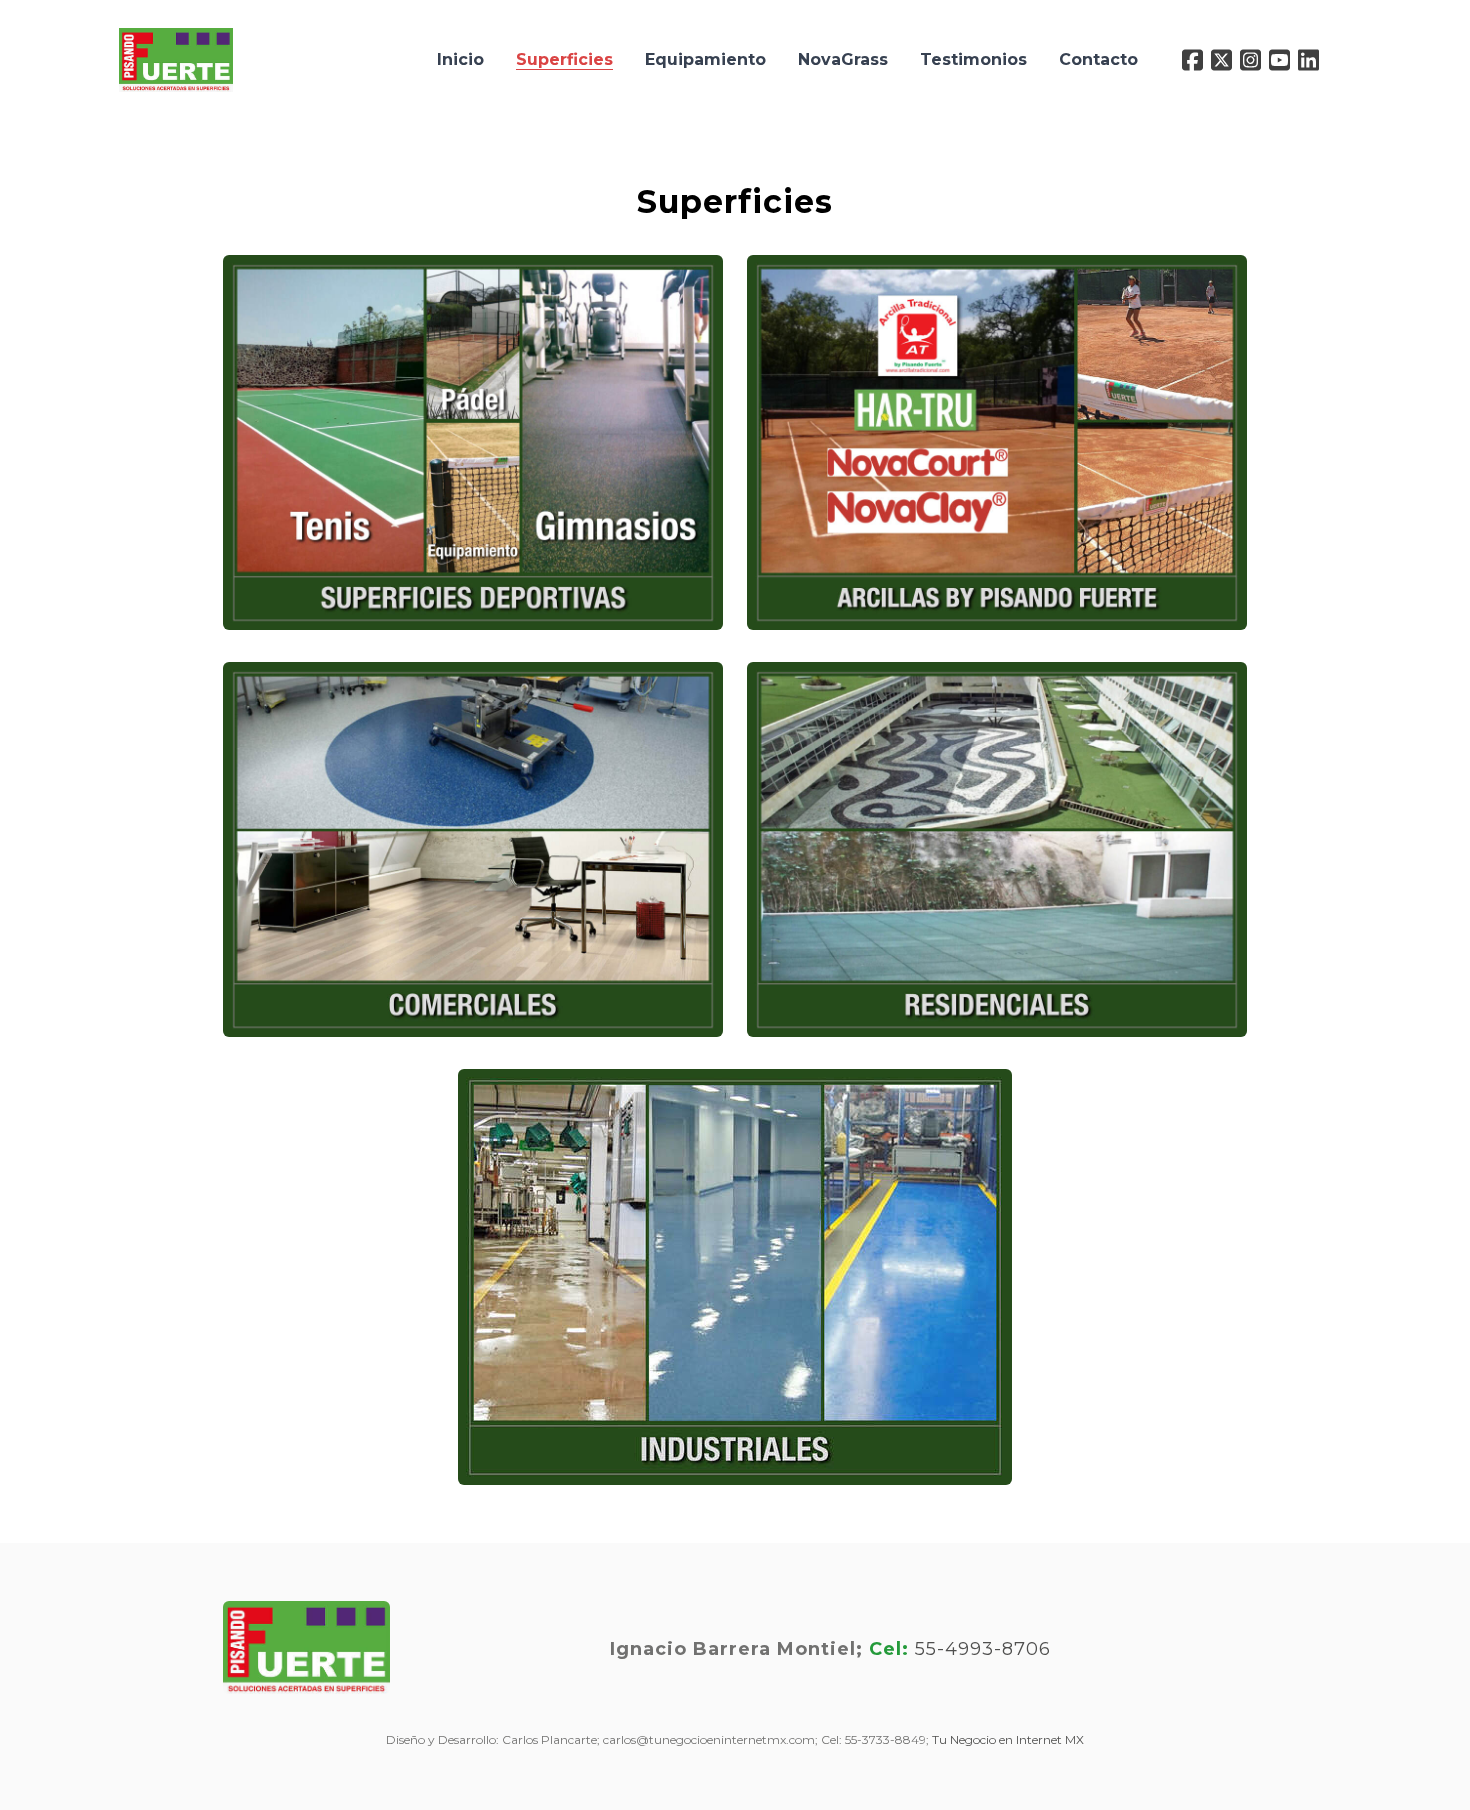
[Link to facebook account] (1192, 60)
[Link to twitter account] (1221, 60)
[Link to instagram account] (1250, 60)
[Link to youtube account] (1279, 60)
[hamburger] (257, 48)
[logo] (176, 60)
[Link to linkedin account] (1308, 60)
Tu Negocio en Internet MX (1008, 1739)
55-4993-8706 (983, 1649)
